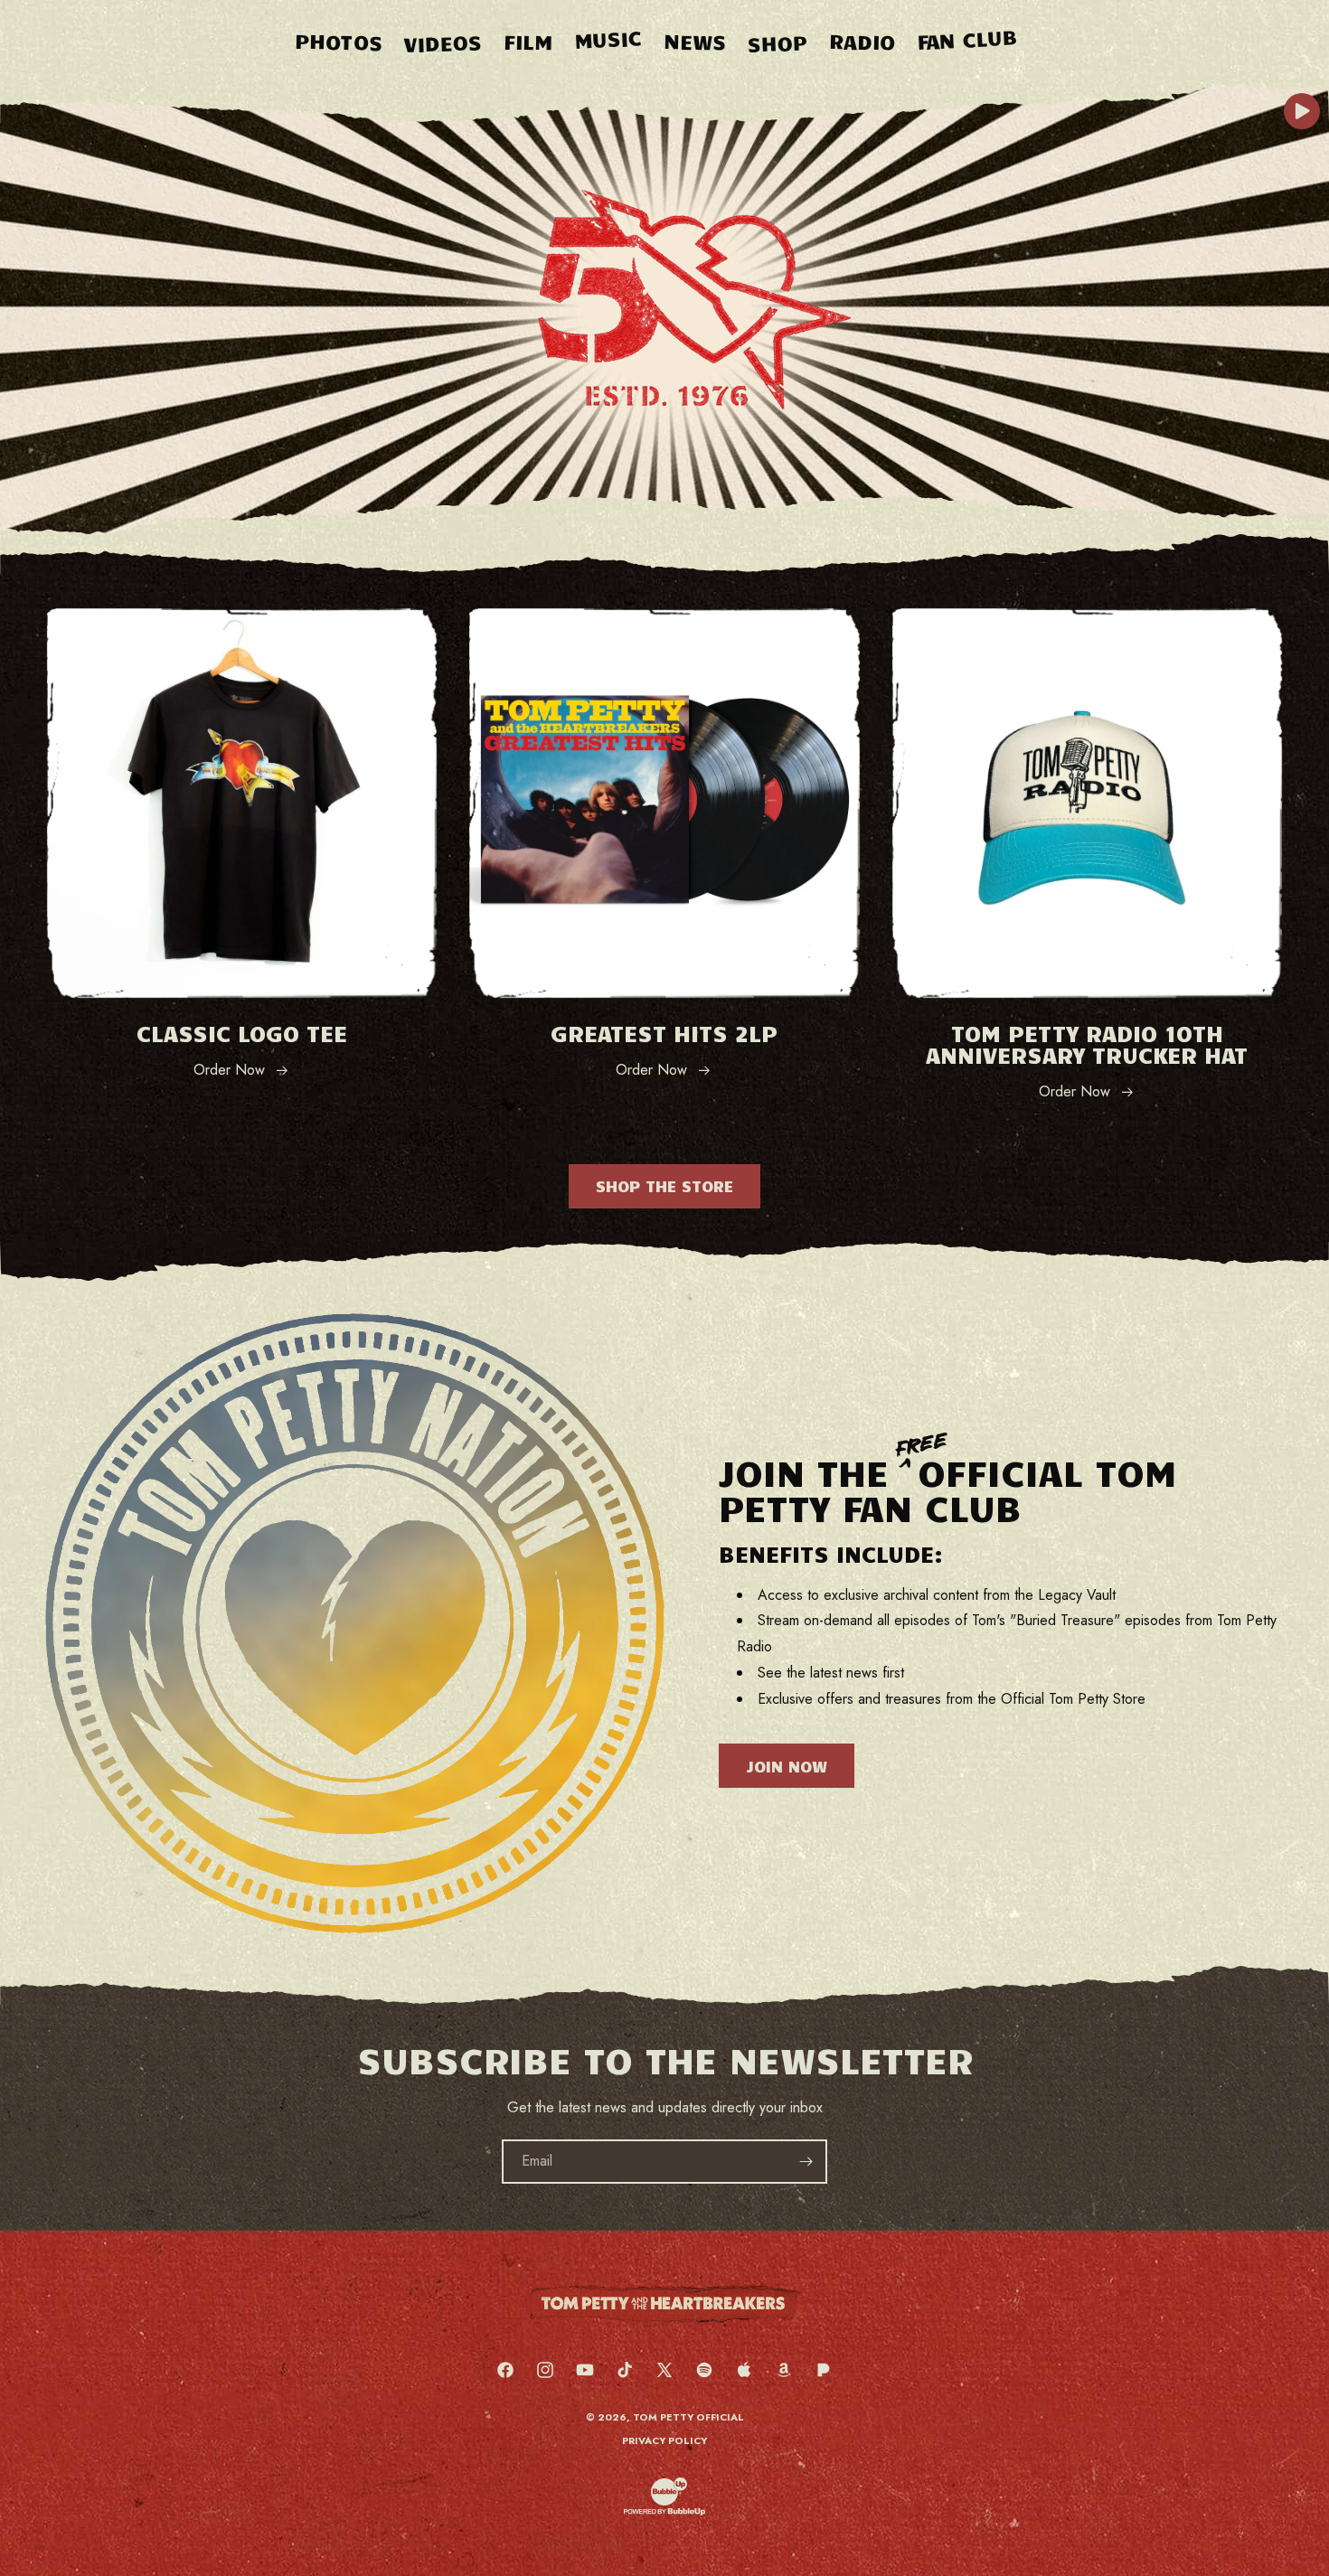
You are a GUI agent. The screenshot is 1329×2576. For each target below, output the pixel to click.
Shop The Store (664, 1186)
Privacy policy (664, 2440)
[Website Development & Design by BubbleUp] (664, 2513)
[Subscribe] (806, 2162)
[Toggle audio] (1302, 111)
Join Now (787, 1766)
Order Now (229, 1070)
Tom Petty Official (688, 2417)
